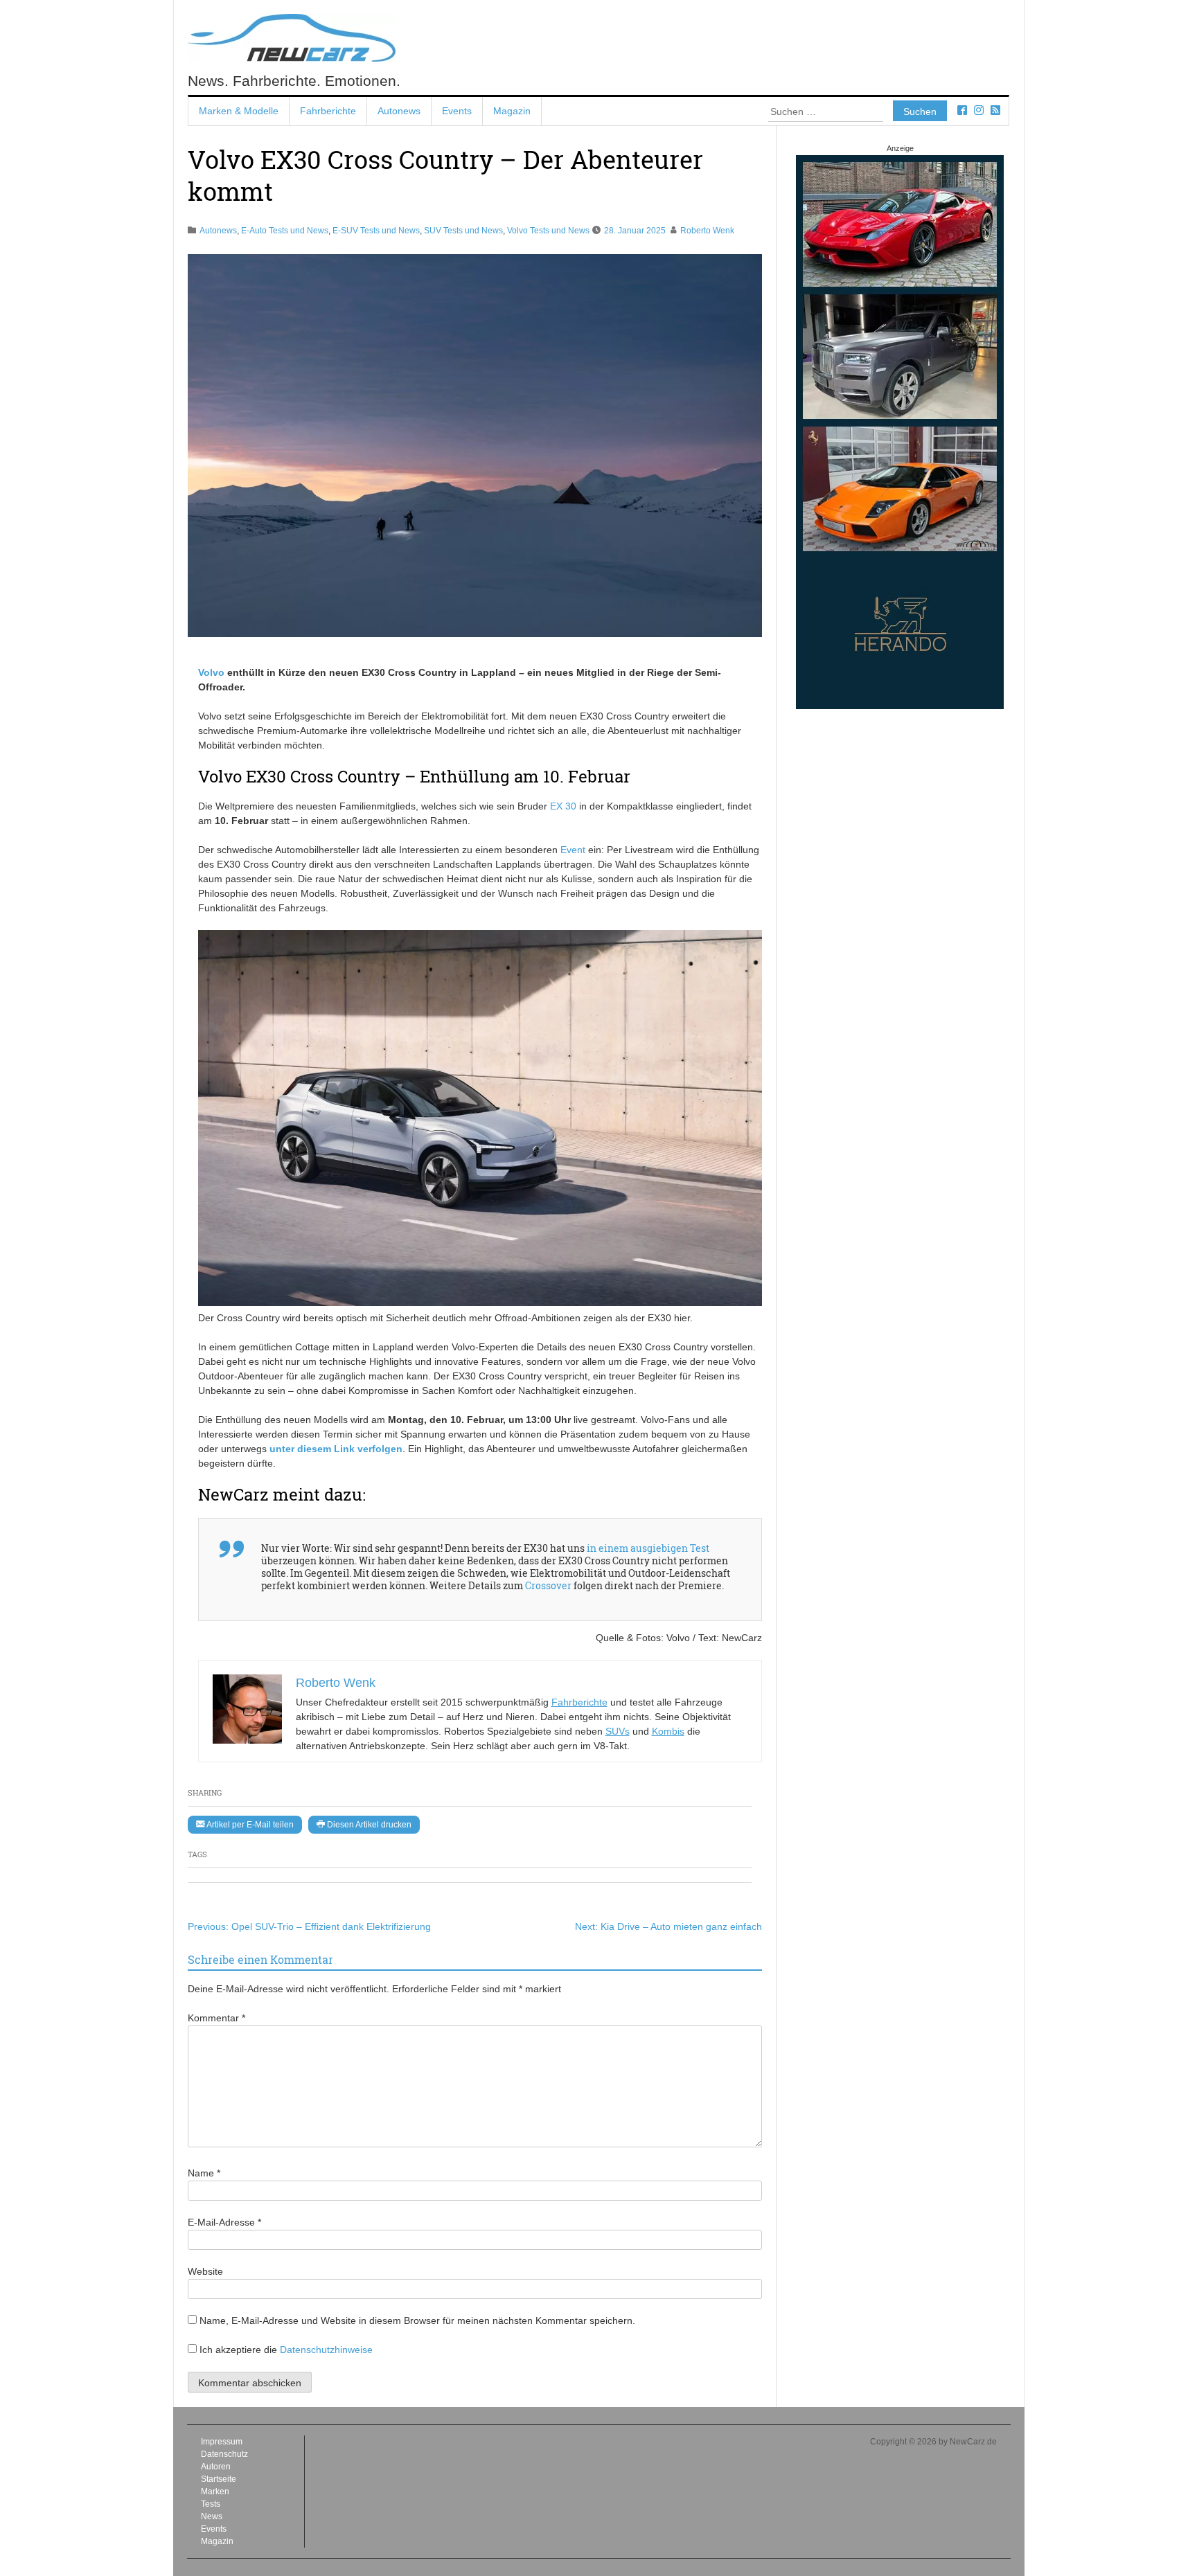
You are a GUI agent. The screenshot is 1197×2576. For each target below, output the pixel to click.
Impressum (222, 2442)
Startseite (219, 2479)
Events (457, 111)
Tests (211, 2504)
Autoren (216, 2467)
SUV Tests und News (463, 231)
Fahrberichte (328, 111)
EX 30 (563, 806)
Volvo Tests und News (548, 231)
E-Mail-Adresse (224, 2222)
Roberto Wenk (707, 231)
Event (573, 850)
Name (204, 2173)
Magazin (512, 111)
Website (205, 2271)
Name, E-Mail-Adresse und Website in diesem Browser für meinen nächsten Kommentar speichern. (417, 2320)
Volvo (211, 672)
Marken (215, 2492)
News (212, 2516)
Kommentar (216, 2018)
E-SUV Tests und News (376, 231)
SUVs (618, 1731)
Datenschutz (224, 2454)
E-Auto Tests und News (285, 231)
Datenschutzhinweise (326, 2350)
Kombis (668, 1731)
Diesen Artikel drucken (368, 1825)
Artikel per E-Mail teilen (249, 1825)
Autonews (399, 111)
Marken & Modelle (239, 111)
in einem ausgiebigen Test (648, 1548)
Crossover (548, 1585)
